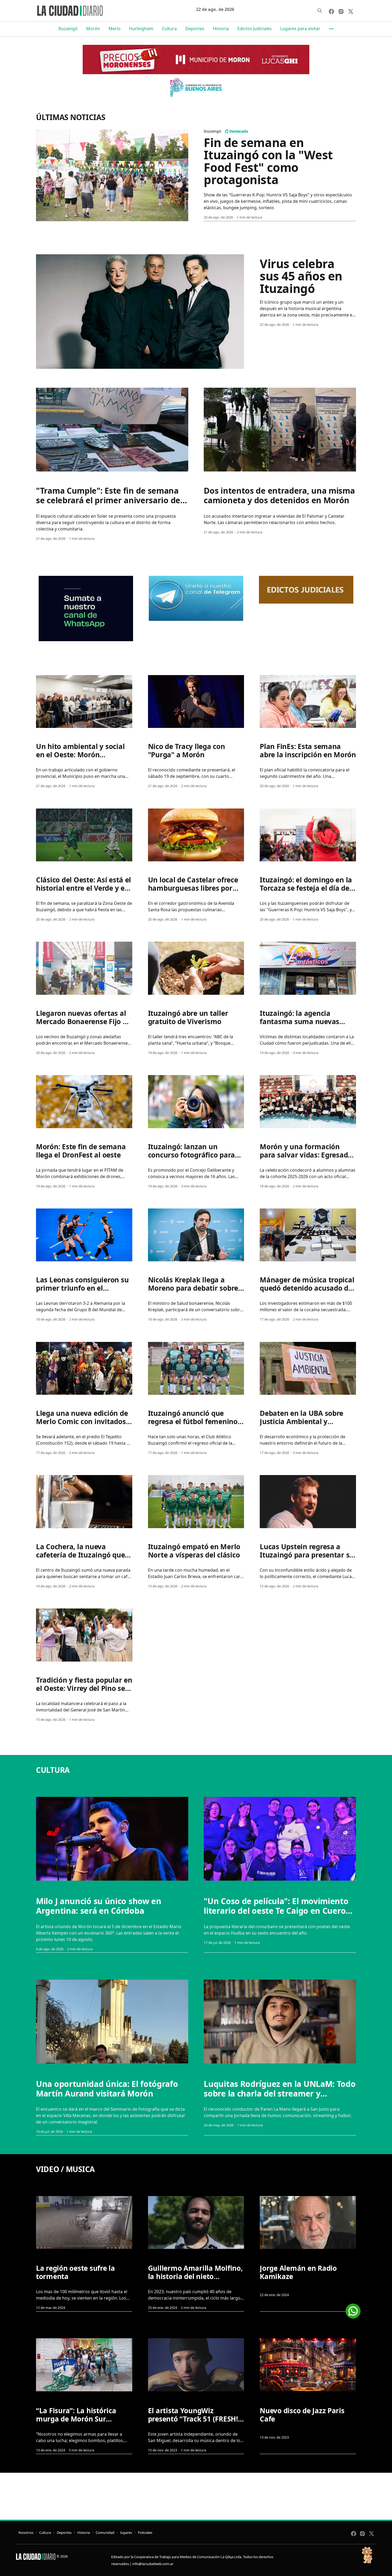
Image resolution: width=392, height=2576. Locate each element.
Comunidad (105, 2533)
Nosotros (26, 2533)
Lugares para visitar (300, 29)
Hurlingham (141, 29)
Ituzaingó (68, 29)
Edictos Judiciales (255, 29)
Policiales (145, 2533)
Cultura (169, 29)
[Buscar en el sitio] (320, 11)
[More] (331, 29)
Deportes (195, 29)
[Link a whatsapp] (353, 2309)
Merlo (115, 29)
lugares (126, 2533)
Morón (93, 29)
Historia (221, 29)
